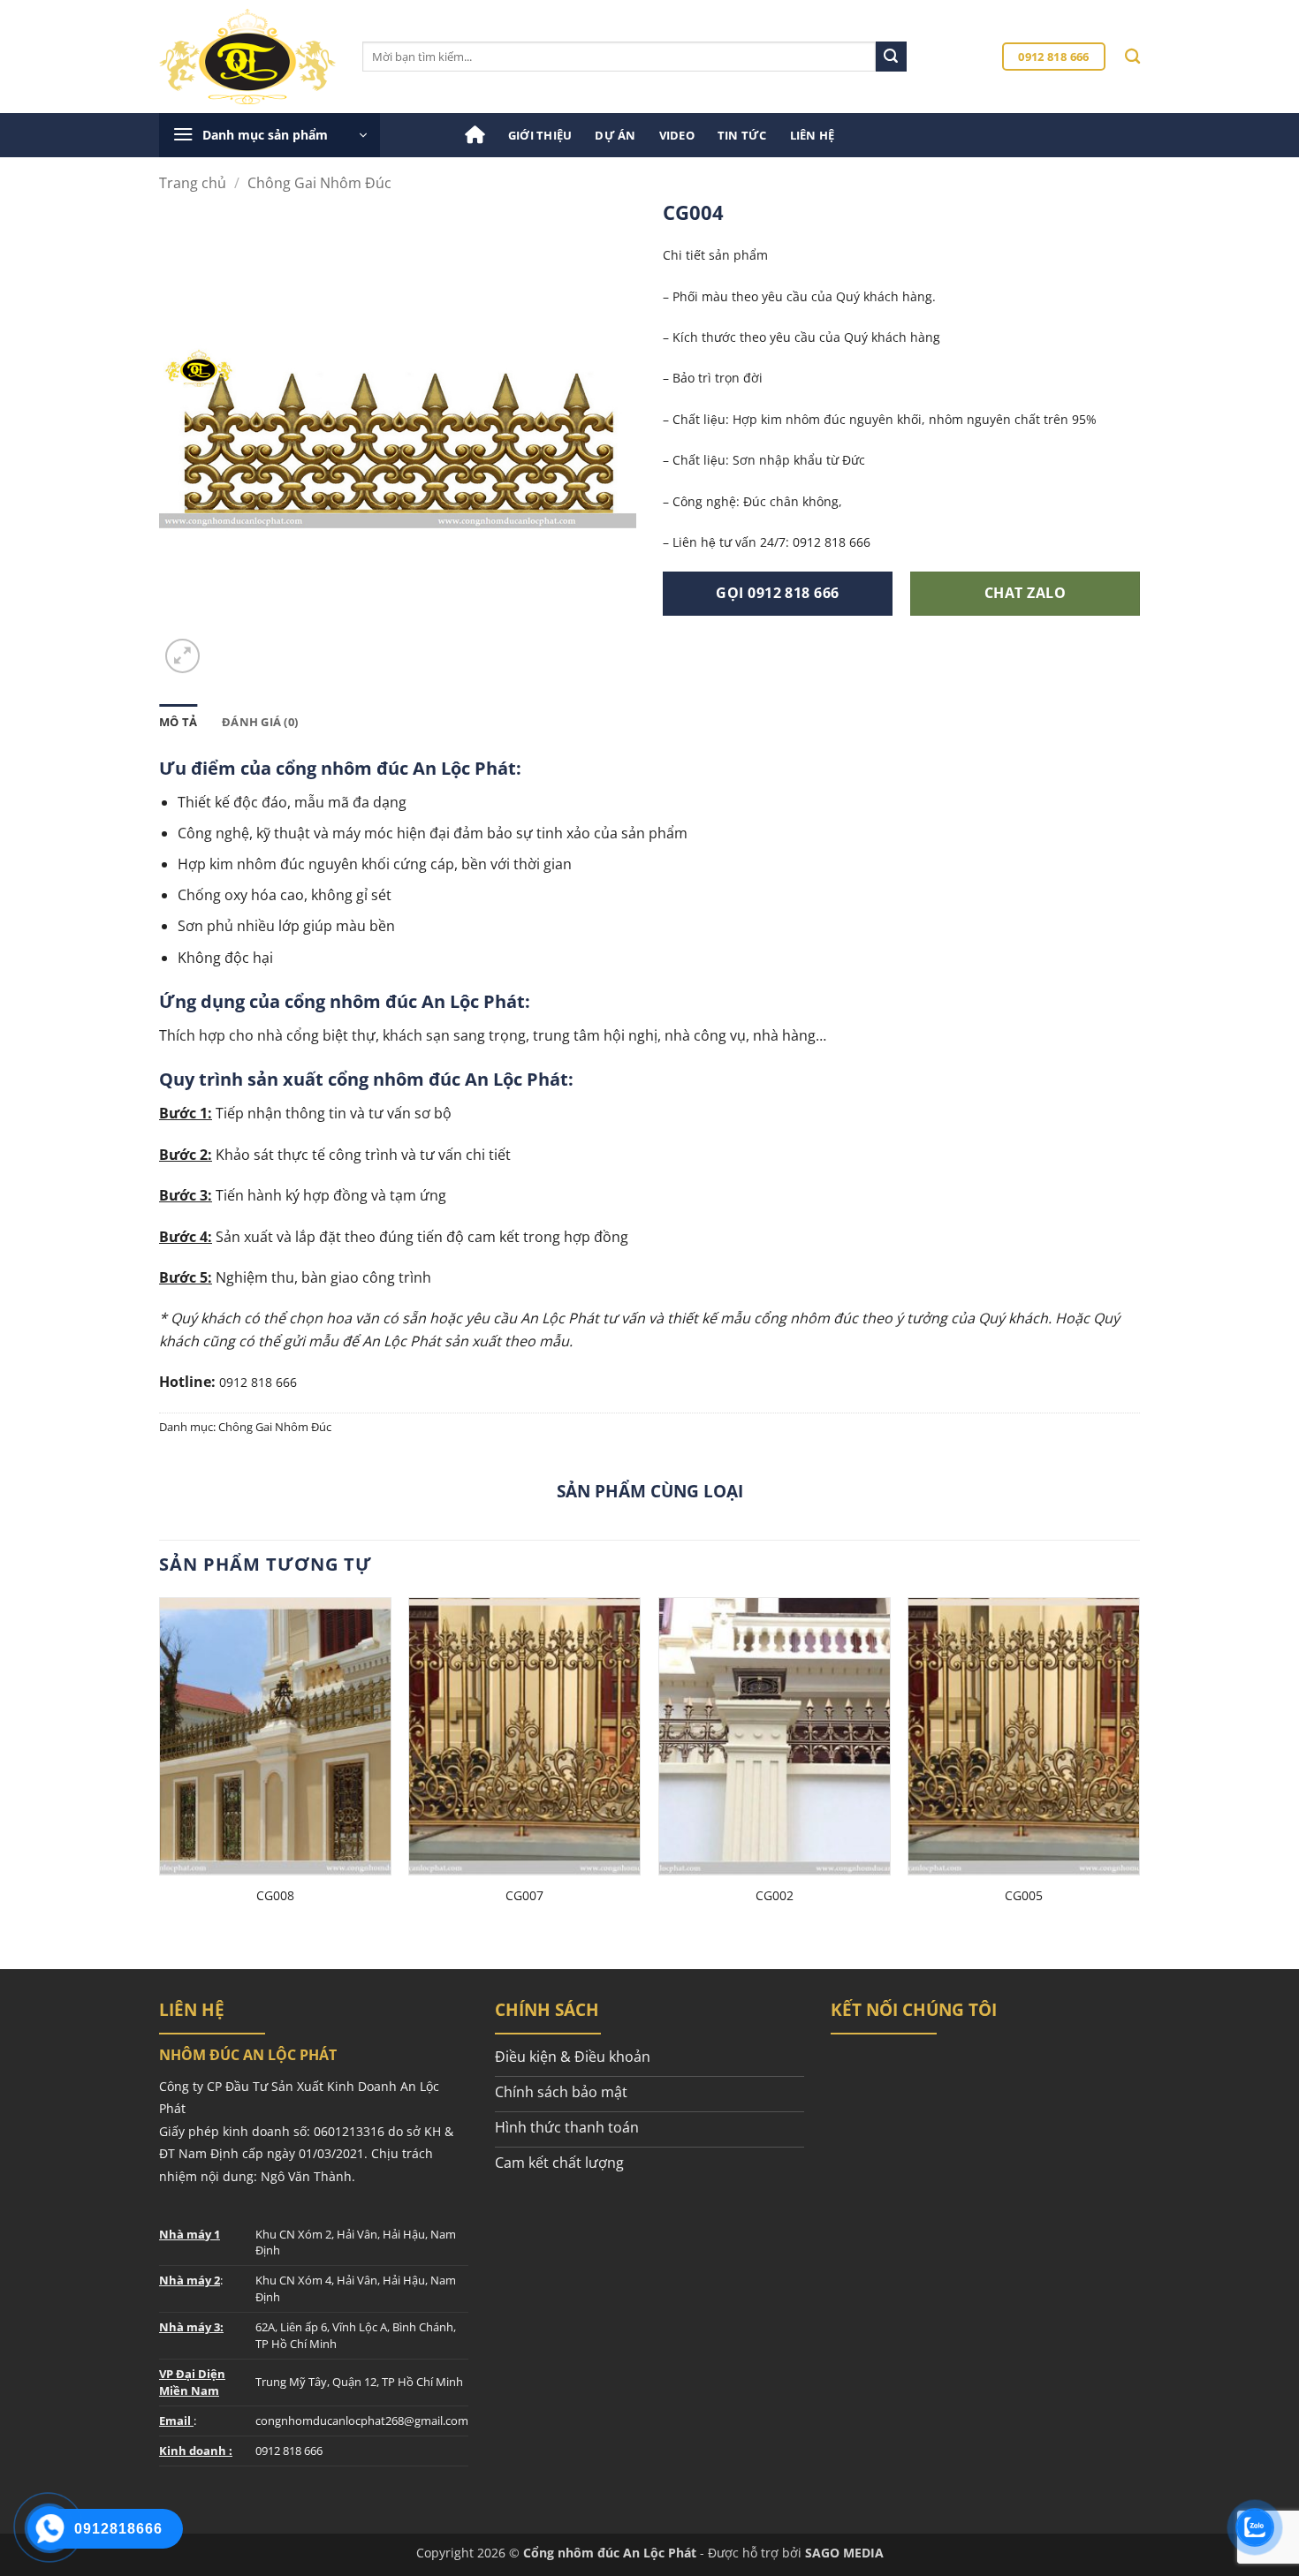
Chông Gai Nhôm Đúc (319, 183)
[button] (270, 135)
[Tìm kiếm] (1132, 57)
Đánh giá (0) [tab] (260, 722)
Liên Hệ (813, 135)
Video (677, 135)
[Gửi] (891, 57)
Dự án (615, 135)
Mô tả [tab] (178, 722)
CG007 (524, 1896)
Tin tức (742, 135)
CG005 (1024, 1896)
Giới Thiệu (540, 135)
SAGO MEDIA (844, 2553)
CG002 (775, 1896)
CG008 (275, 1896)
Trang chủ (193, 183)
